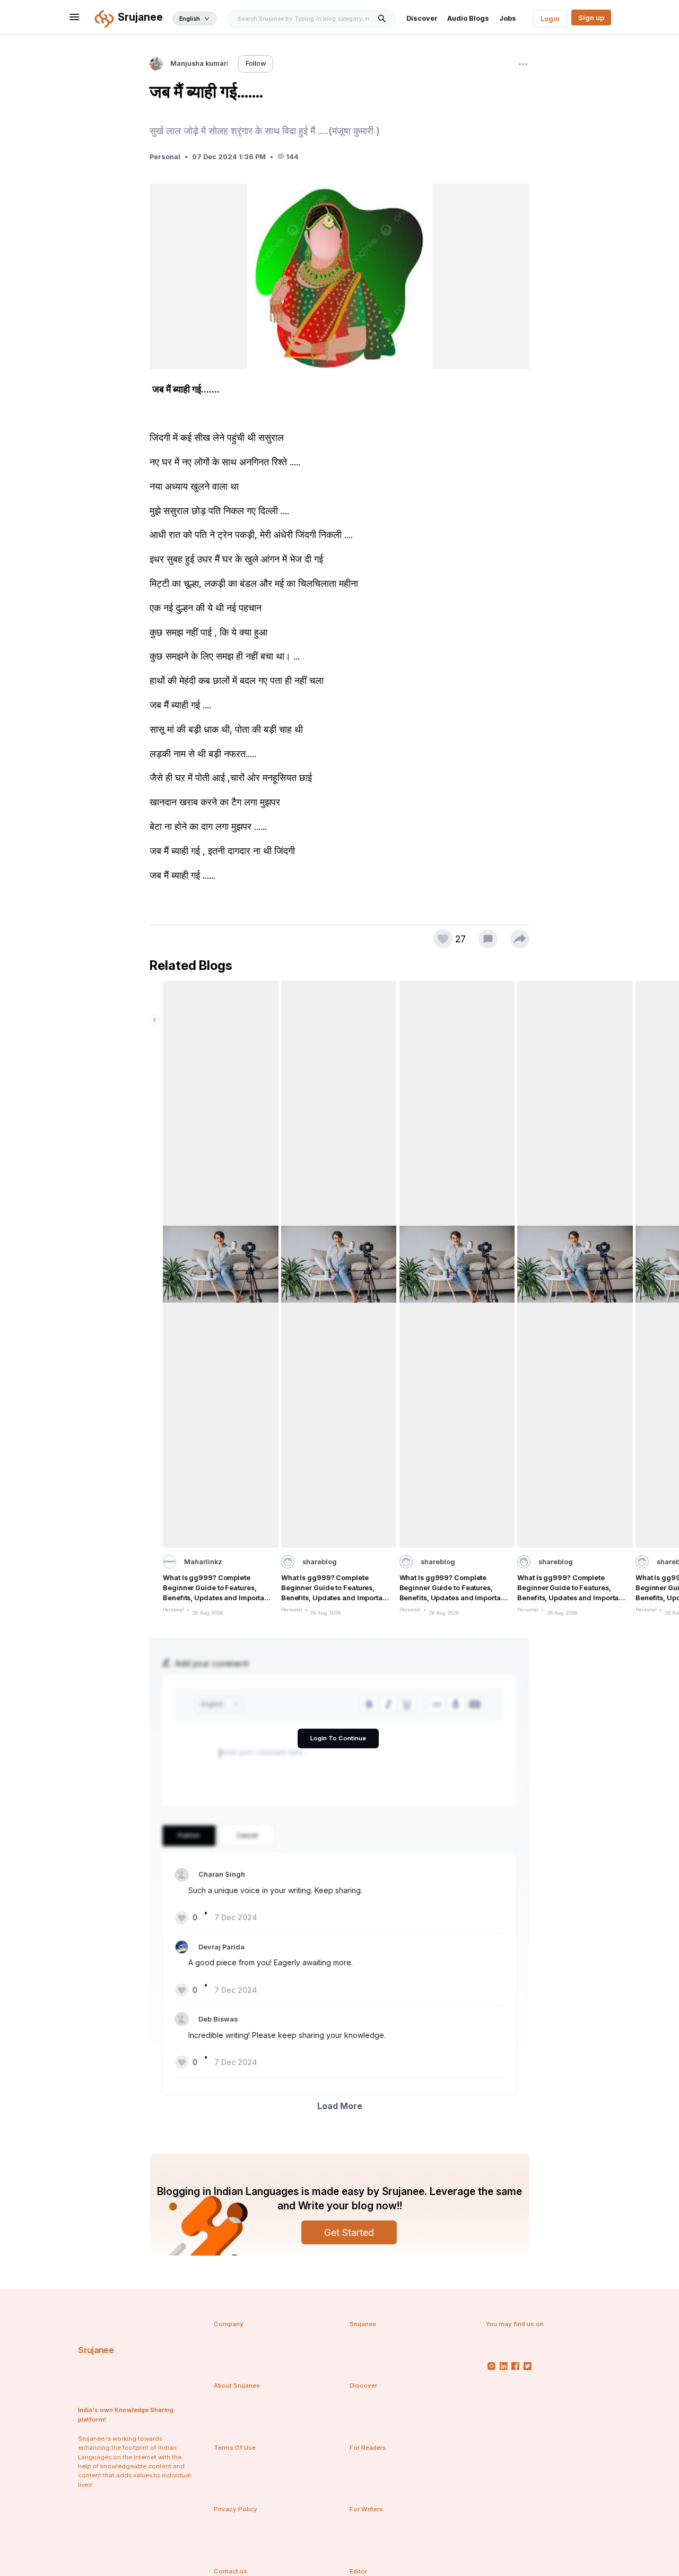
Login (550, 19)
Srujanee (96, 2350)
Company (229, 2324)
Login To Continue (338, 1738)
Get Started (349, 2232)
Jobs (508, 18)
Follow (256, 63)
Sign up (591, 18)
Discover (422, 18)
